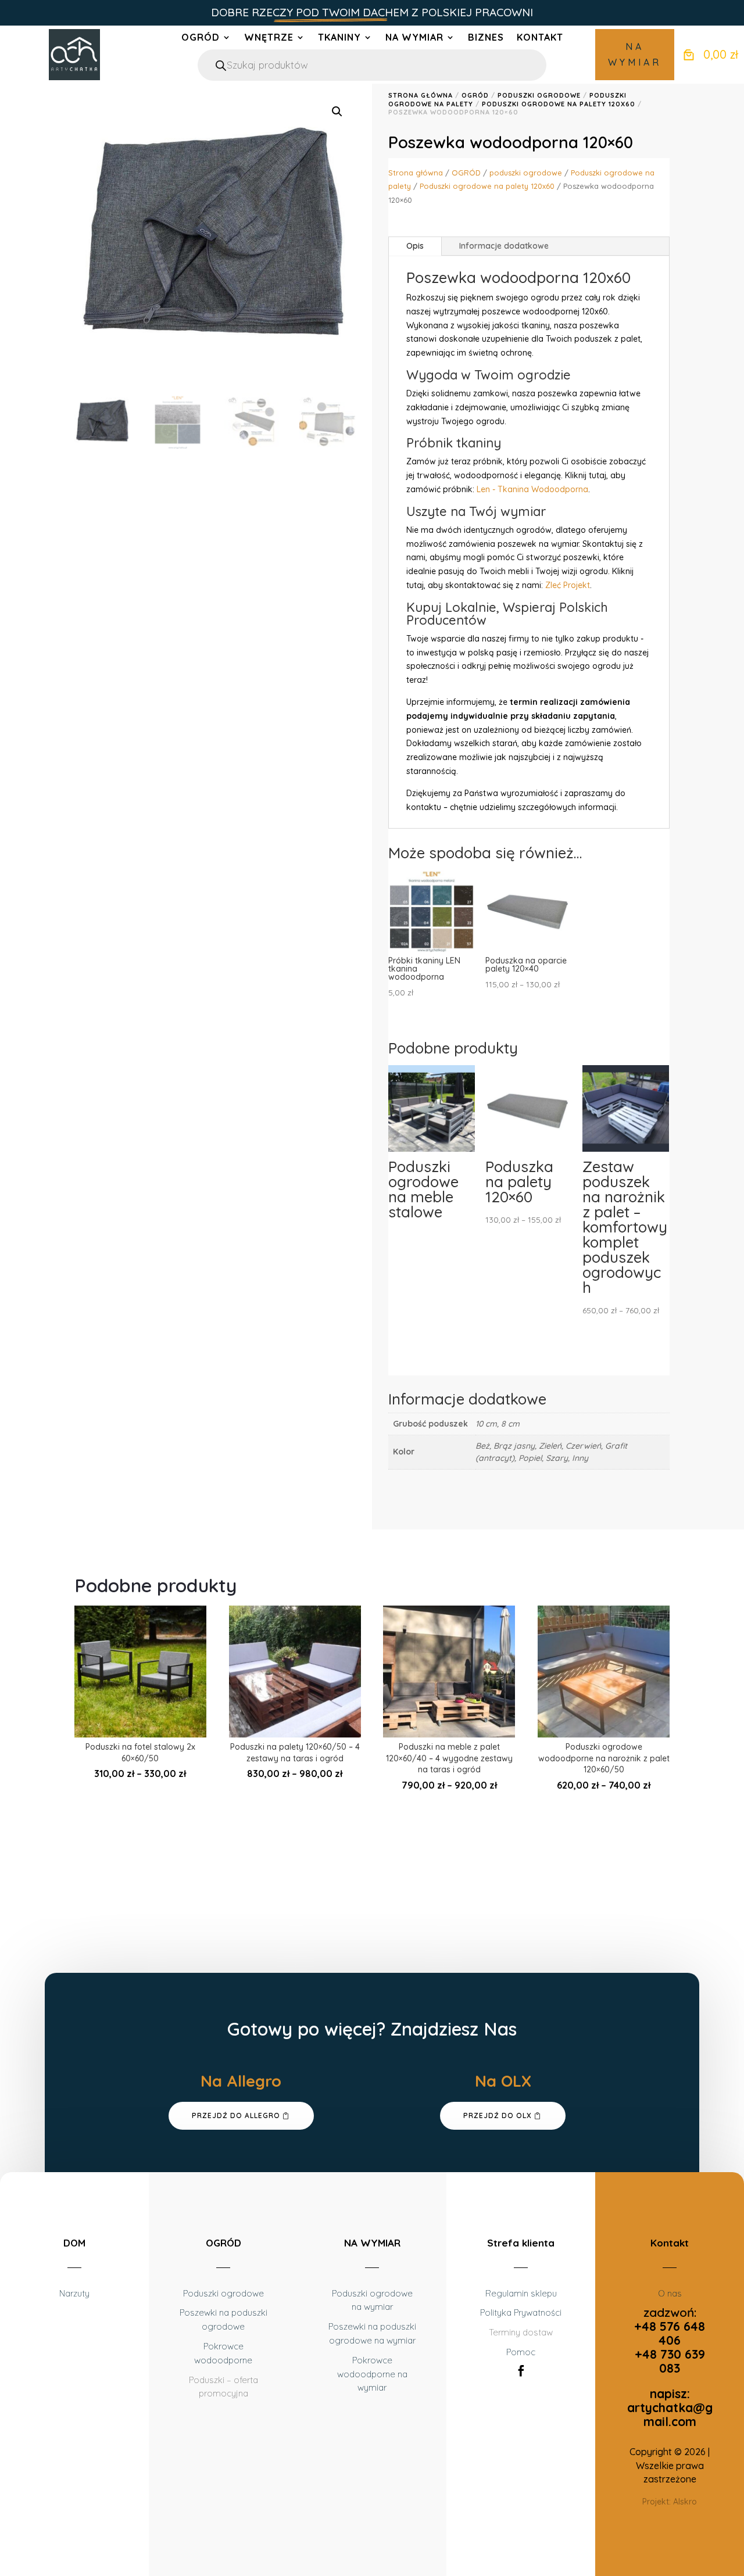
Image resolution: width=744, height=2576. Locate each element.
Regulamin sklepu (521, 2293)
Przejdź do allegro (236, 2115)
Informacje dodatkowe (504, 246)
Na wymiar (414, 38)
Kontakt (540, 38)
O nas (670, 2293)
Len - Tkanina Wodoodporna (532, 489)
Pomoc (521, 2352)
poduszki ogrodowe (539, 95)
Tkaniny (339, 38)
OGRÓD (201, 38)
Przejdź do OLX (498, 2115)
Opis (415, 246)
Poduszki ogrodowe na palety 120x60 (559, 104)
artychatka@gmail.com (670, 2414)
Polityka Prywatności (521, 2312)
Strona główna (421, 95)
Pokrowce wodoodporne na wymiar (372, 2374)
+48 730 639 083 (670, 2361)
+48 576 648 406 (670, 2333)
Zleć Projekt (568, 585)
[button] (337, 112)
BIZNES (486, 38)
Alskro (685, 2502)
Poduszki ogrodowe (223, 2293)
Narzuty (74, 2293)
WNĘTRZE (269, 38)
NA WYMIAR (635, 54)
